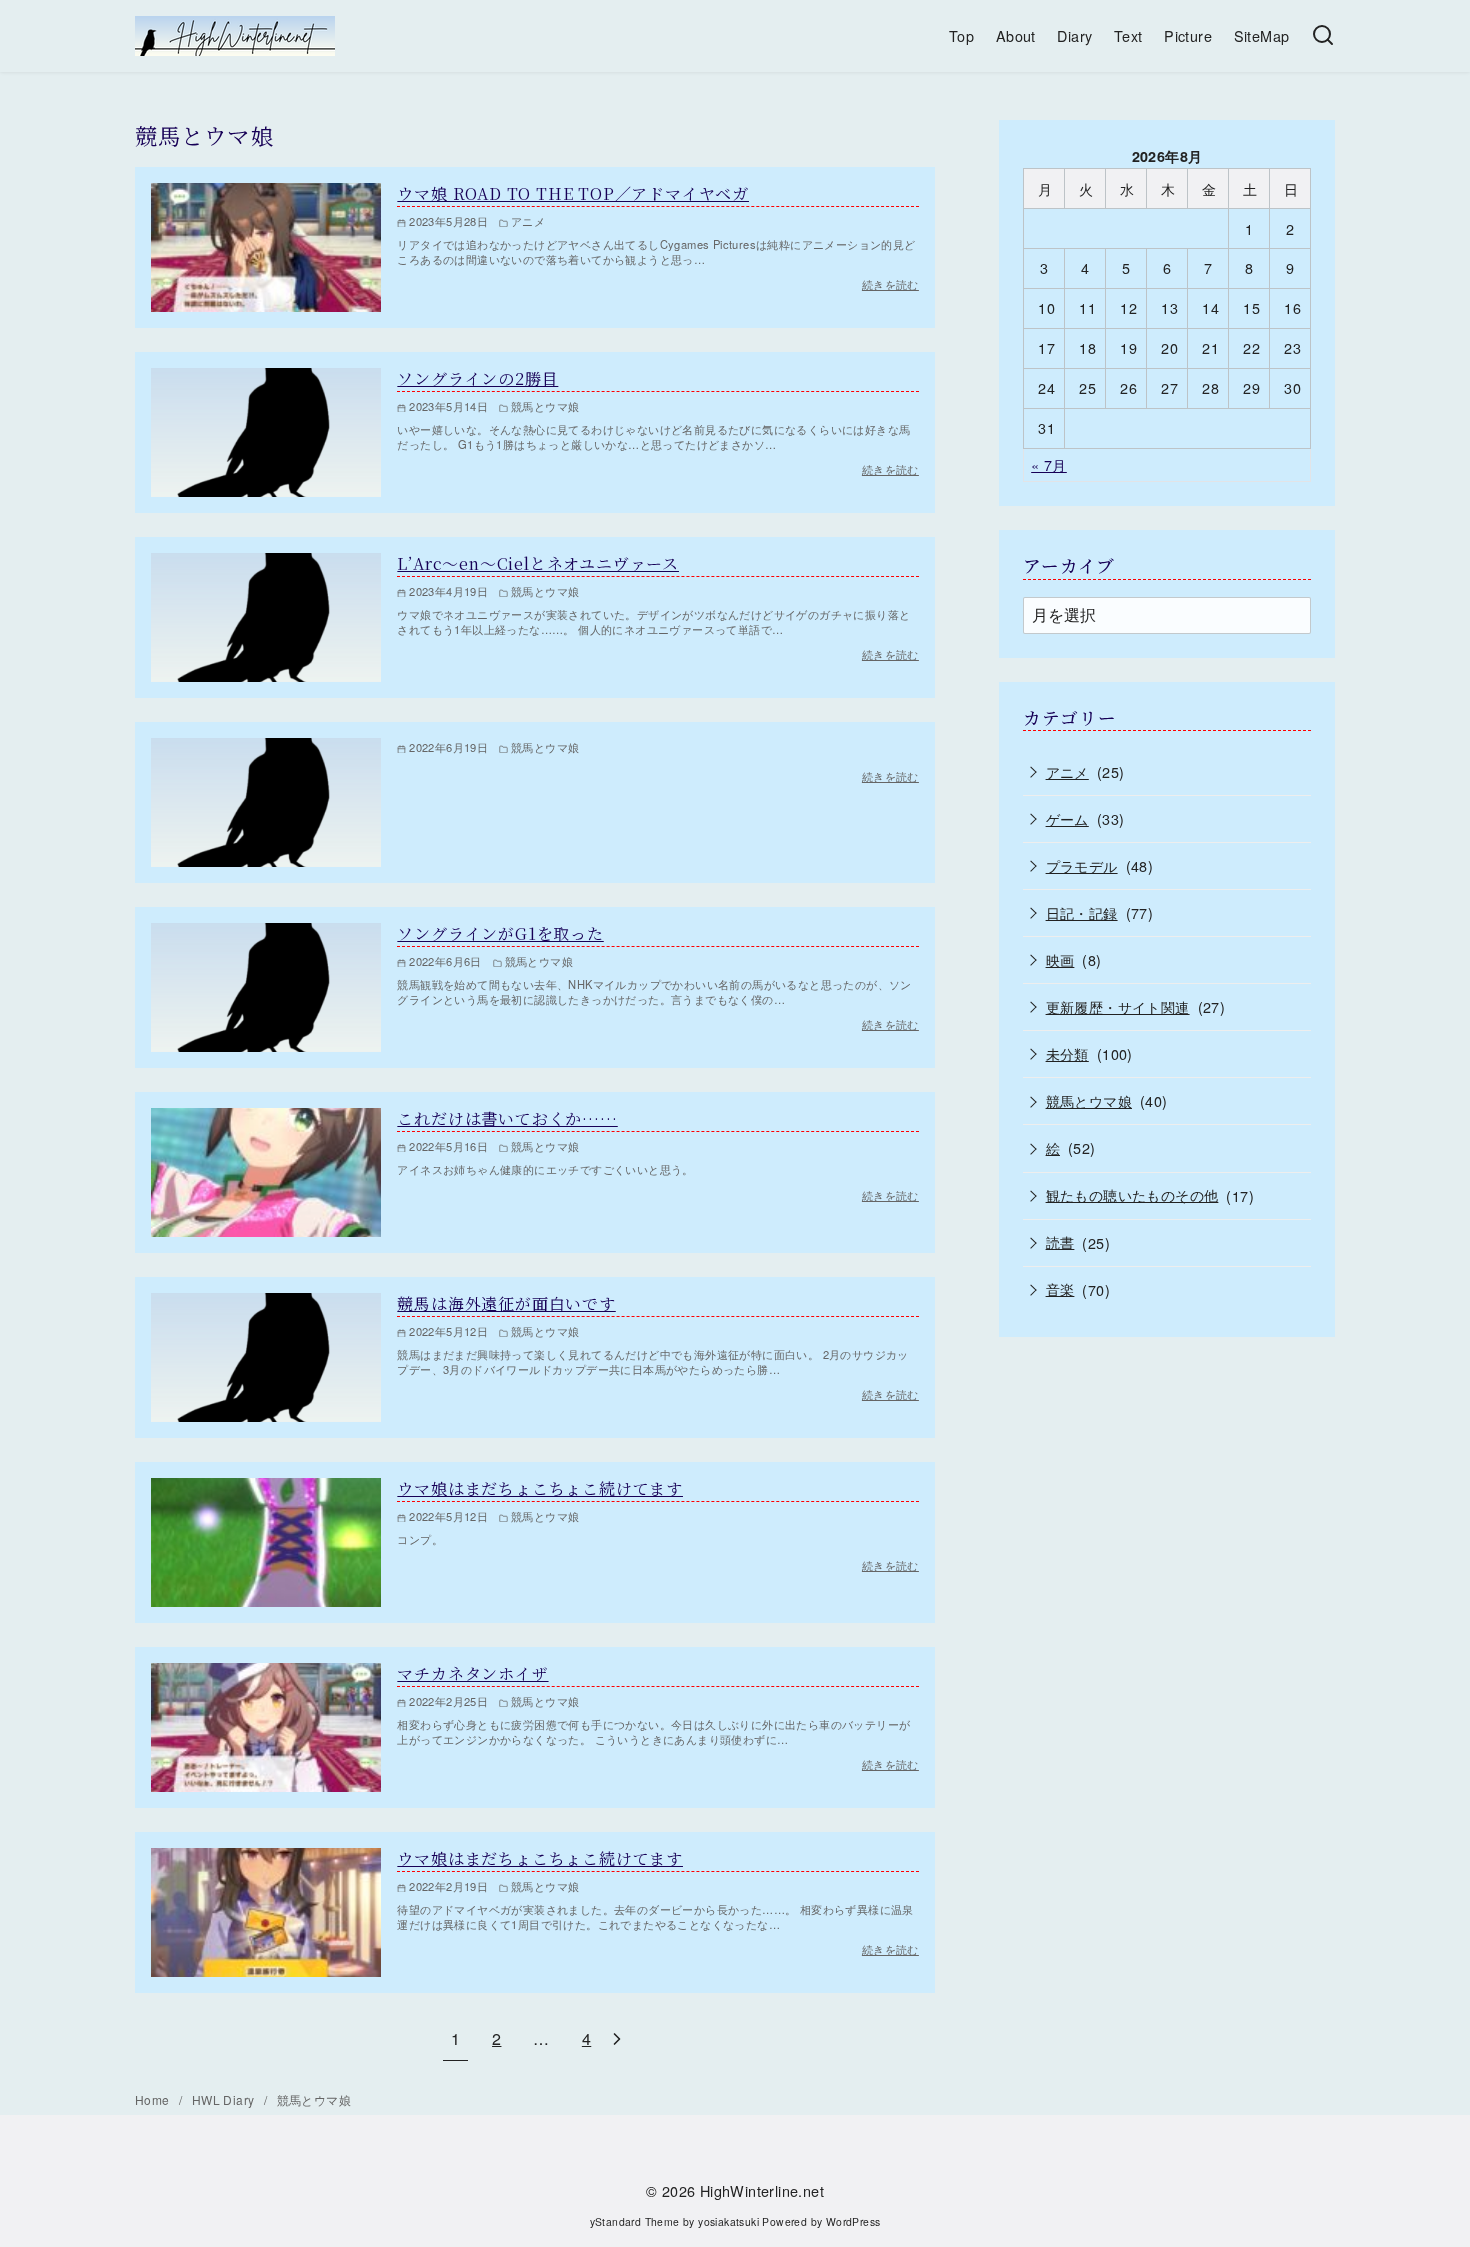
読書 (1060, 1241)
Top (961, 35)
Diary (1074, 35)
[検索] (1323, 36)
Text (1128, 35)
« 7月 (1049, 464)
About (1016, 35)
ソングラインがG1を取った (500, 933)
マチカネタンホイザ (472, 1673)
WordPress (853, 2221)
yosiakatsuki (728, 2221)
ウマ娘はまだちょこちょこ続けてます (540, 1488)
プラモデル (1082, 865)
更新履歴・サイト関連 (1118, 1006)
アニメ (1067, 771)
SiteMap (1262, 35)
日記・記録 (1082, 912)
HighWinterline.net (762, 2190)
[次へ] (617, 2038)
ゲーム (1067, 818)
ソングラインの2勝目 (477, 378)
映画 (1060, 959)
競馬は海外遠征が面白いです (506, 1303)
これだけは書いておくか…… (507, 1118)
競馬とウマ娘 (1089, 1100)
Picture (1188, 35)
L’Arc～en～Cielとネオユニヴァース (538, 563)
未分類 (1067, 1053)
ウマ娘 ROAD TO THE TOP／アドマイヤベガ (573, 193)
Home (154, 2099)
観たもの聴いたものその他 (1132, 1194)
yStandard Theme (635, 2221)
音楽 (1060, 1288)
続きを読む (890, 776)
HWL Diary (225, 2099)
